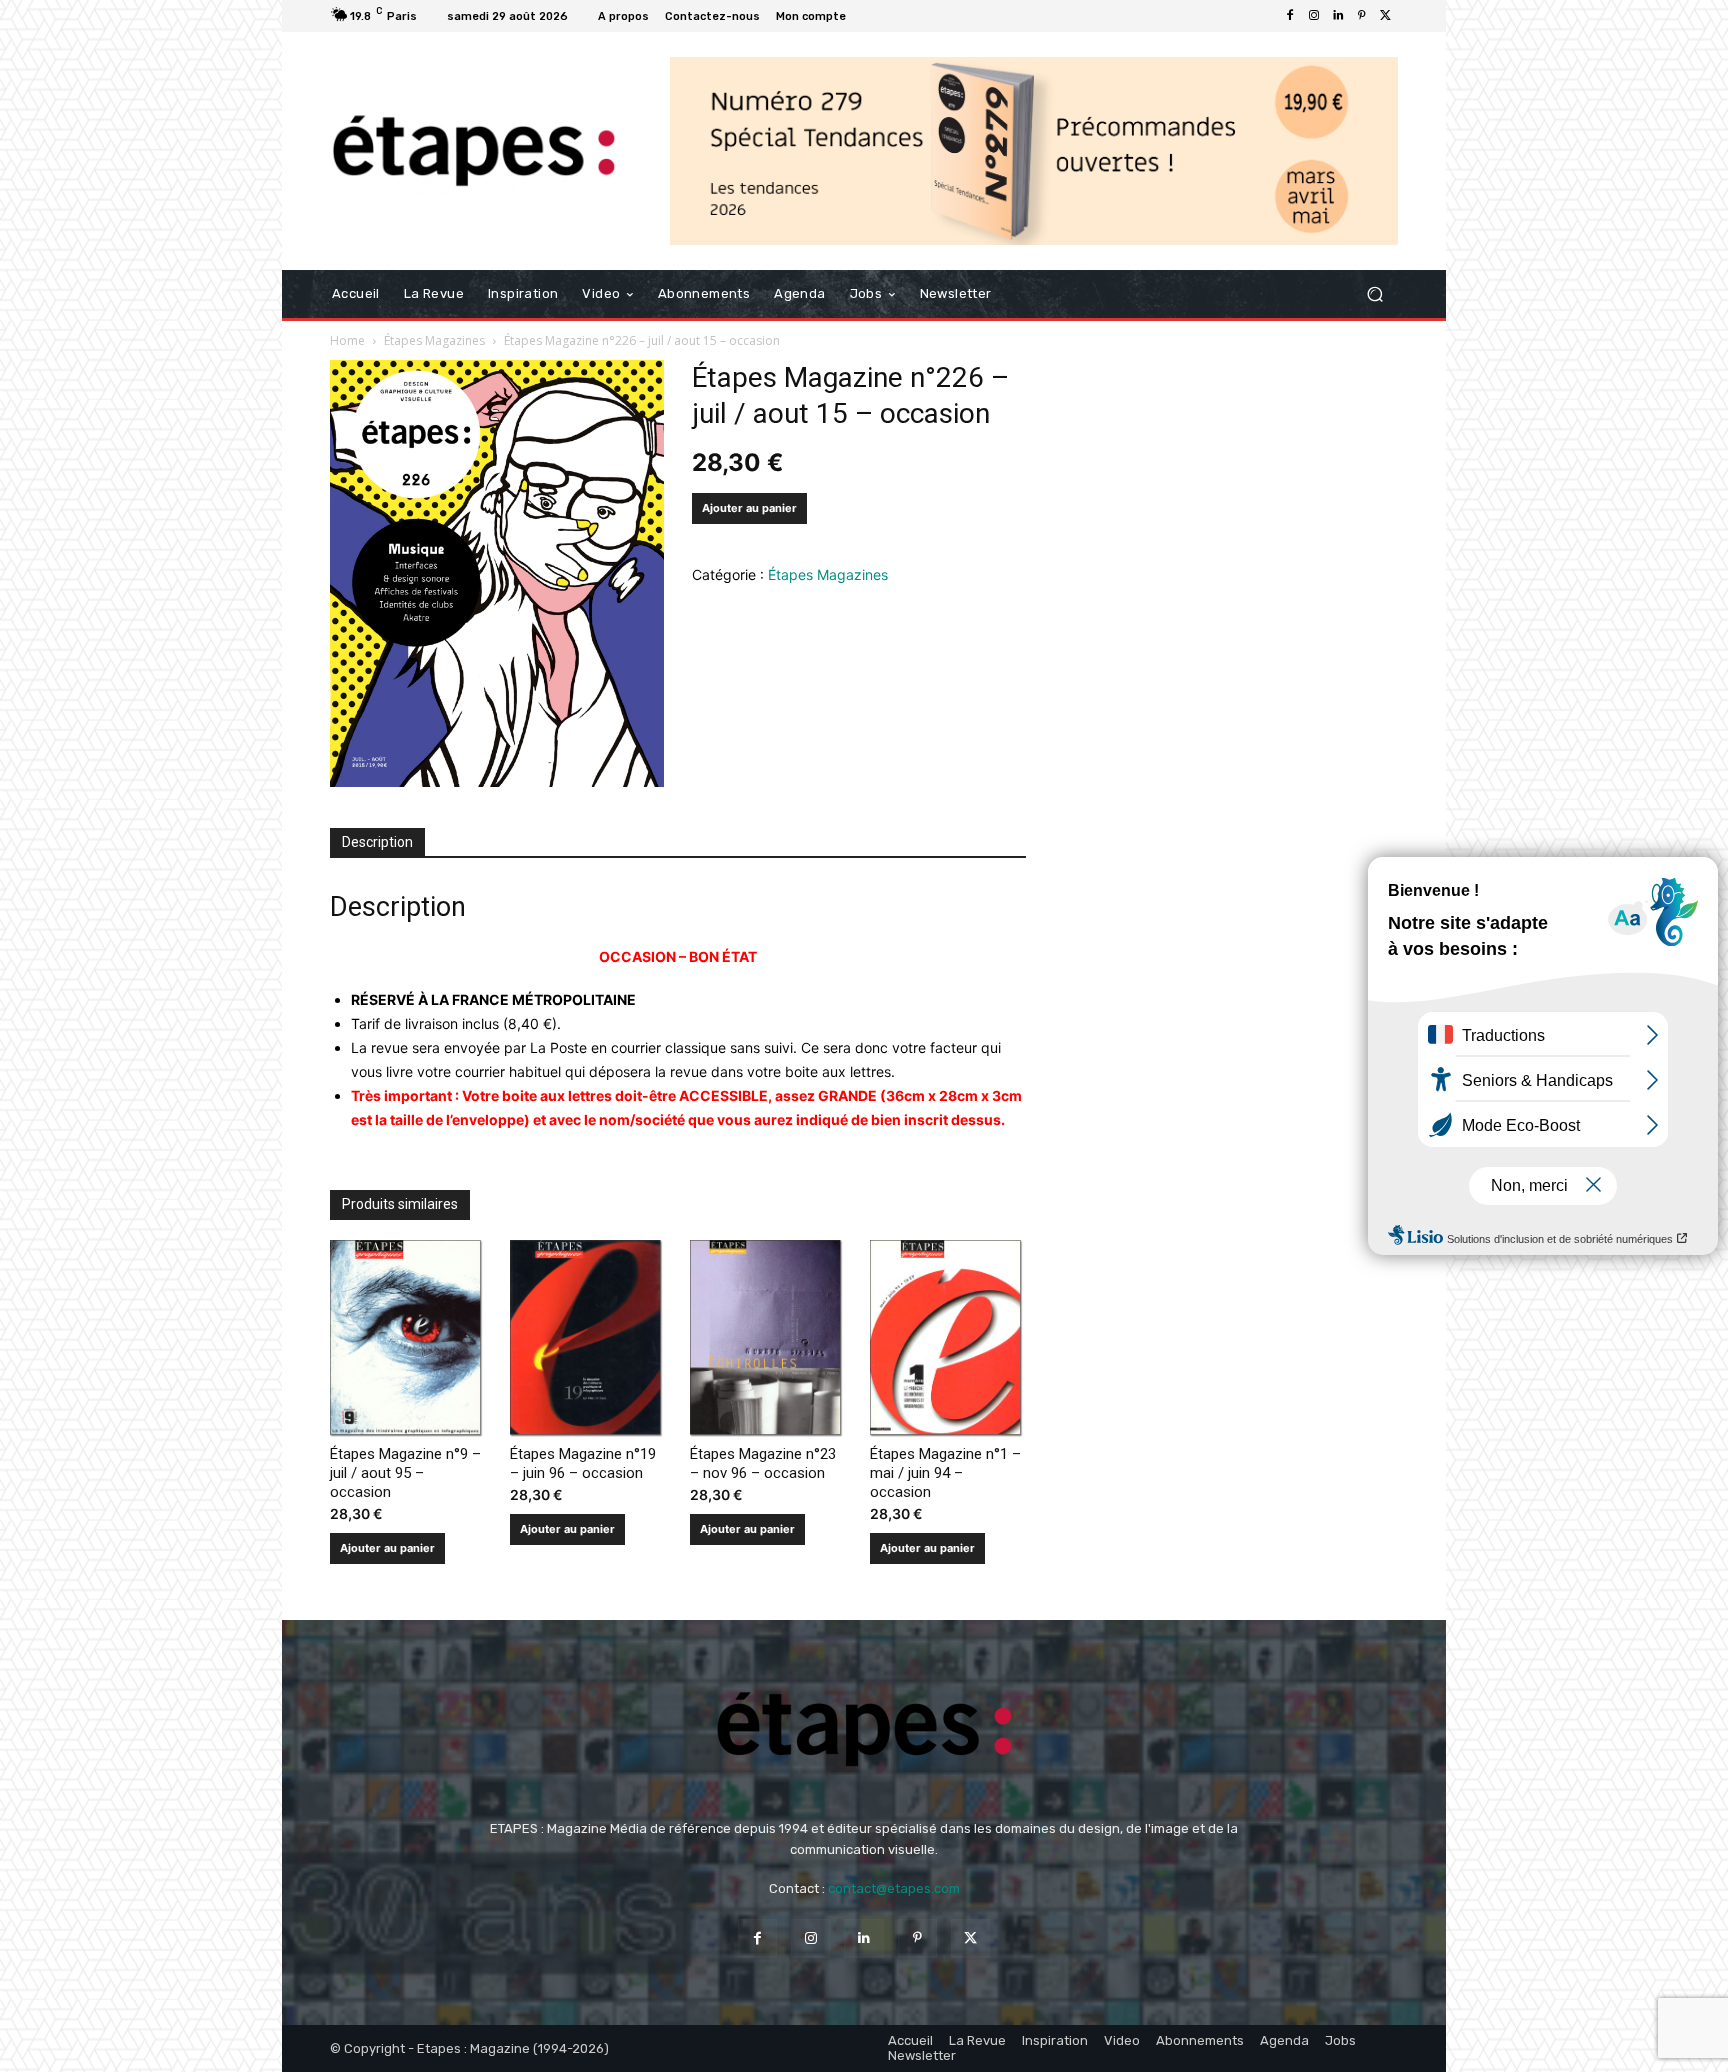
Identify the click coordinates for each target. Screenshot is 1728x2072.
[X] (1386, 16)
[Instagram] (1314, 16)
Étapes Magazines (434, 340)
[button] (1374, 294)
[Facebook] (1290, 16)
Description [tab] (377, 842)
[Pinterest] (1362, 16)
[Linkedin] (1338, 16)
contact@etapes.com (894, 1888)
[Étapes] (473, 151)
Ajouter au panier (749, 508)
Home (347, 340)
